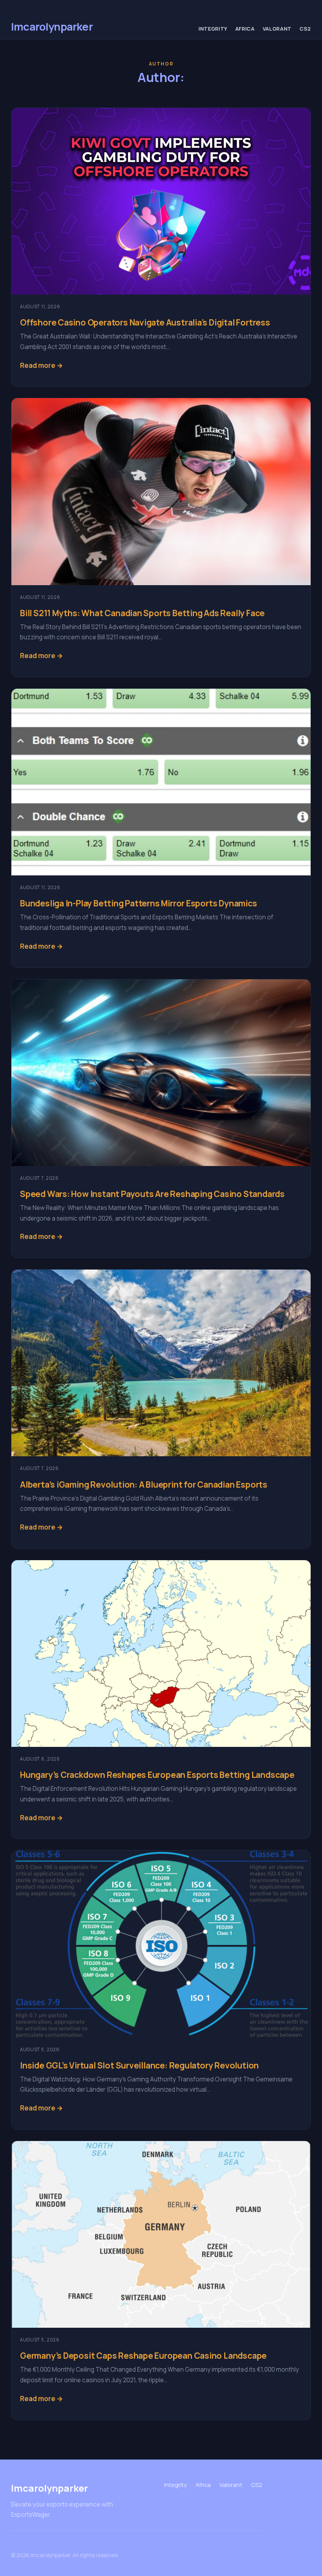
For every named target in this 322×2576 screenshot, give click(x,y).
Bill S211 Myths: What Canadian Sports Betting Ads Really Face (142, 613)
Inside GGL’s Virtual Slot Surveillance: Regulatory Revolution (139, 2065)
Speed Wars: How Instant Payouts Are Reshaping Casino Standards (152, 1194)
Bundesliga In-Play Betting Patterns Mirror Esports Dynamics (139, 903)
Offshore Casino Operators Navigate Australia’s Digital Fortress (145, 322)
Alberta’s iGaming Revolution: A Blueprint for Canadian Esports (144, 1484)
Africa (245, 29)
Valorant (277, 29)
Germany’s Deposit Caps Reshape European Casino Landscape (143, 2355)
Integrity (213, 29)
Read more (38, 365)
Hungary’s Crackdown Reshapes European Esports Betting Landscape (157, 1775)
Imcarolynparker (52, 26)
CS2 (305, 29)
